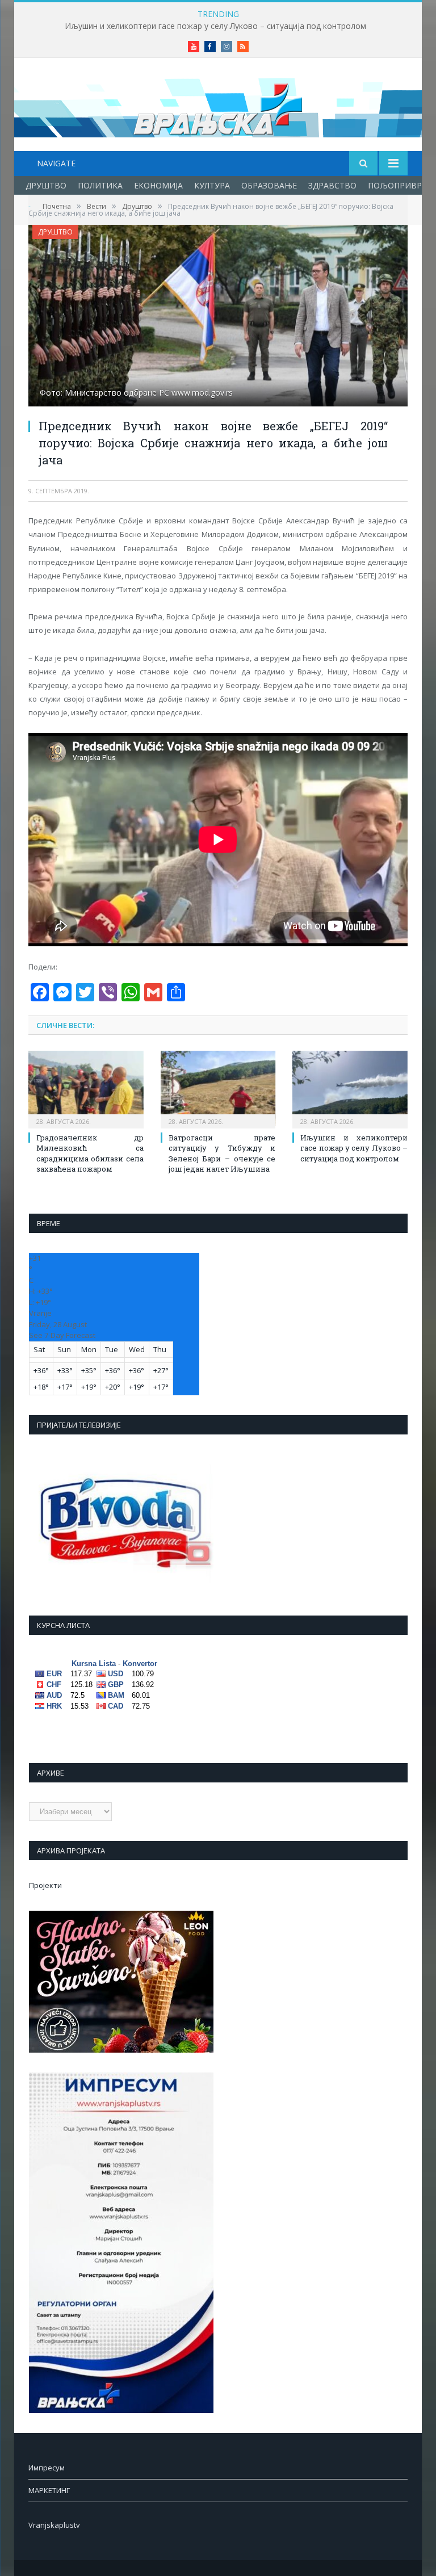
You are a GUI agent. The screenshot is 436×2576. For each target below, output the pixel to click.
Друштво (46, 185)
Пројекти (45, 1885)
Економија (158, 185)
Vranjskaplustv (54, 2525)
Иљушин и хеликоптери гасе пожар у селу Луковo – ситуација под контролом (215, 26)
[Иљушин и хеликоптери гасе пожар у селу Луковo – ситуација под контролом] (350, 1088)
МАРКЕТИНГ (49, 2490)
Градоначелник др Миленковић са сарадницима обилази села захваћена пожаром (90, 1153)
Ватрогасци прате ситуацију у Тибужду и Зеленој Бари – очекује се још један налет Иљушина (222, 1153)
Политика (100, 185)
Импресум (47, 2468)
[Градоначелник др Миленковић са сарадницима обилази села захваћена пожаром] (86, 1088)
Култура (212, 185)
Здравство (332, 185)
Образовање (269, 185)
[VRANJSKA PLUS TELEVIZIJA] (218, 106)
